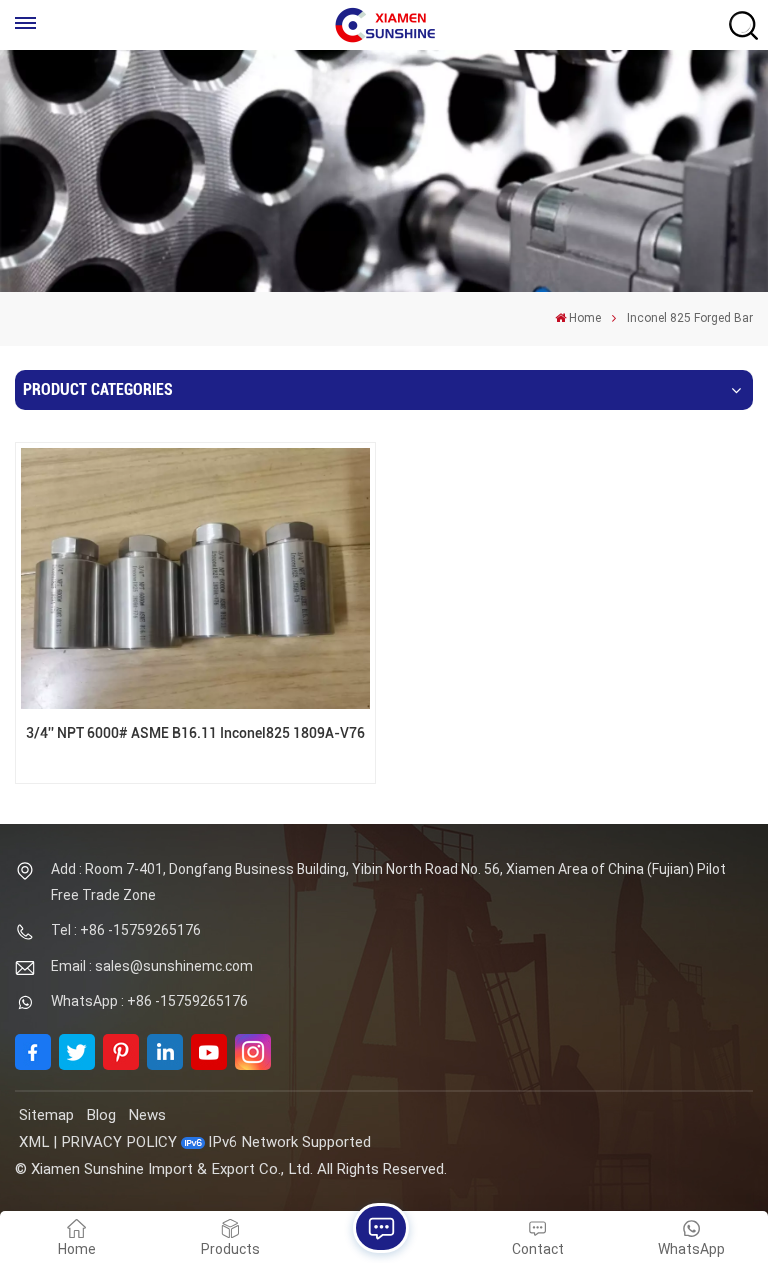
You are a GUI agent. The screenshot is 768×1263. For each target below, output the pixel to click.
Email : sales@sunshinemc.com (152, 966)
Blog (101, 1115)
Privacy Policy (119, 1142)
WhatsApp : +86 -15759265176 (149, 1001)
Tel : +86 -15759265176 (126, 930)
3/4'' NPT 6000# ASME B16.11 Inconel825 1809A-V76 (195, 733)
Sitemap (46, 1115)
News (147, 1115)
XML (34, 1142)
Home (585, 318)
